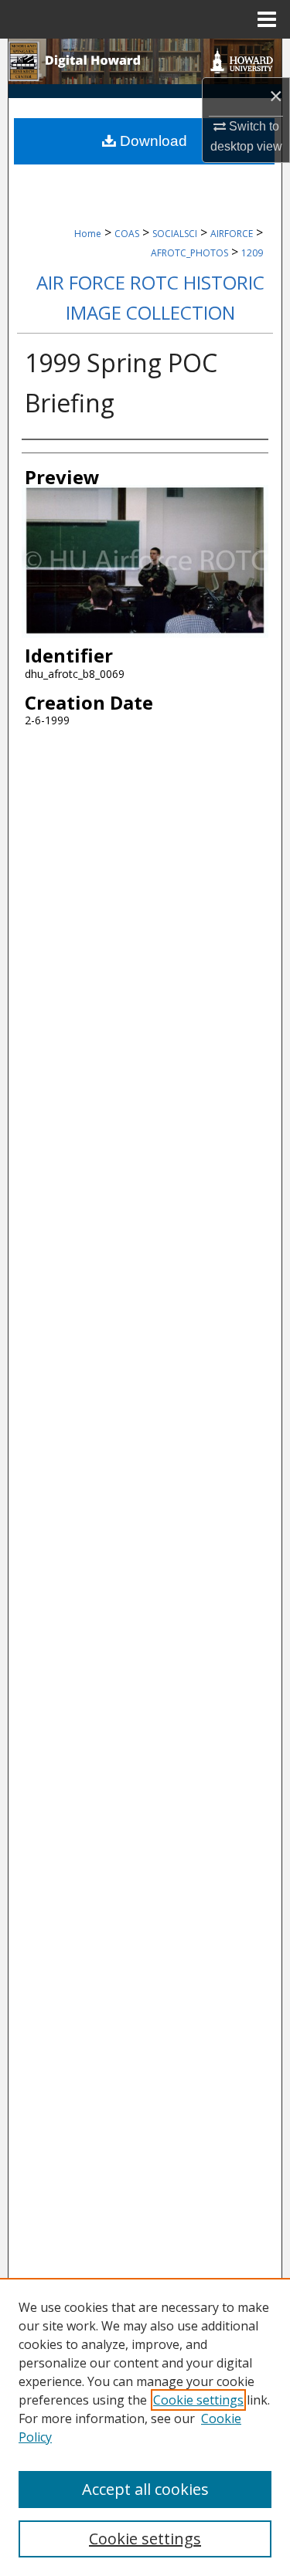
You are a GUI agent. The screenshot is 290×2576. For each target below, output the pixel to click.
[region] (145, 2427)
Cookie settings (198, 2400)
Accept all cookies (145, 2489)
